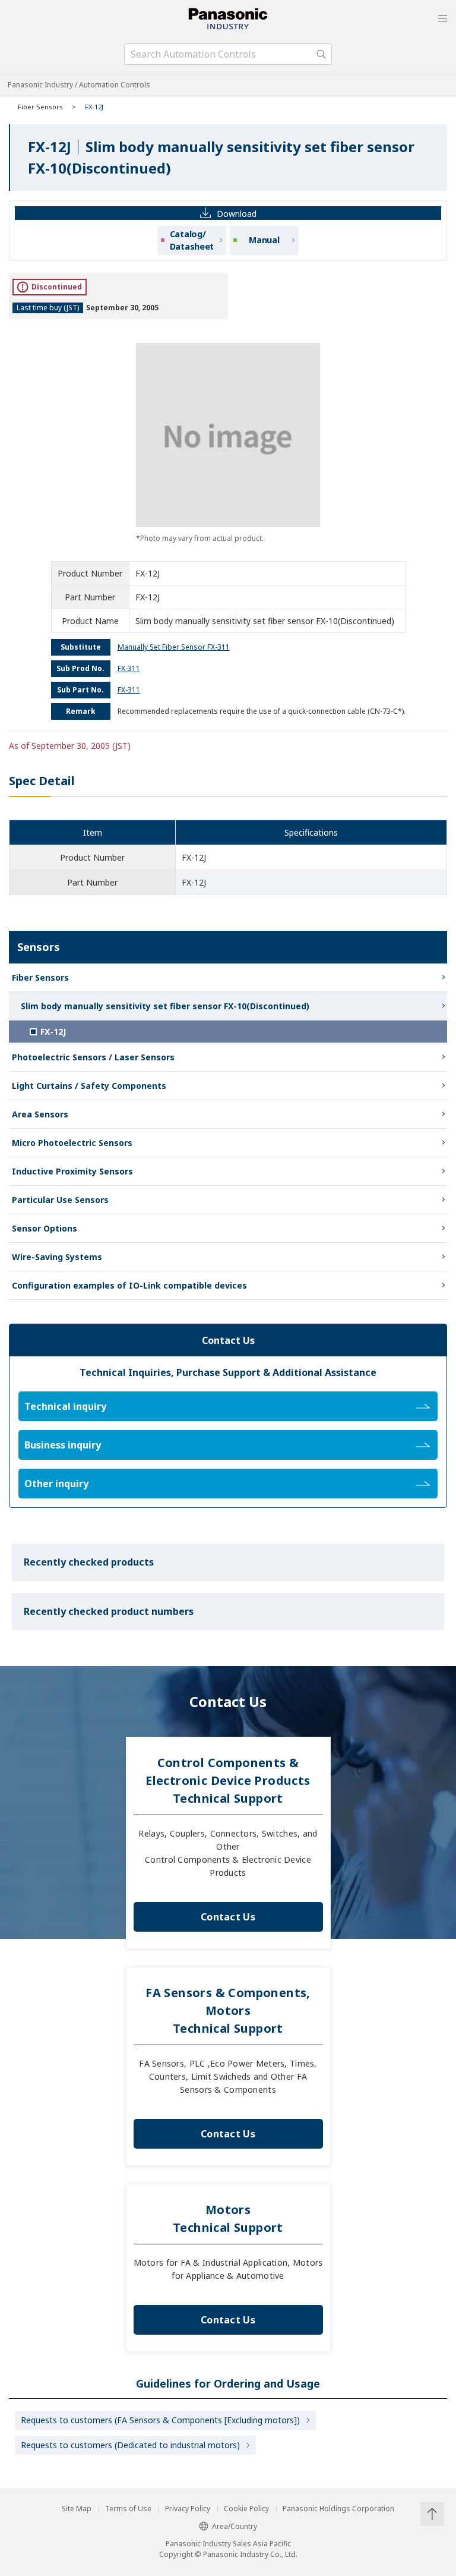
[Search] (321, 54)
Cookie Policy (246, 2509)
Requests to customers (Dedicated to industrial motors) (130, 2445)
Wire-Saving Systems (57, 1257)
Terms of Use (128, 2509)
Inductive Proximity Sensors (72, 1171)
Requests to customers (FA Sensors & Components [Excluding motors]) (160, 2420)
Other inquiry (56, 1484)
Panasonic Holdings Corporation (338, 2509)
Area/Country (235, 2526)
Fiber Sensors (40, 107)
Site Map (77, 2509)
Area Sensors (40, 1114)
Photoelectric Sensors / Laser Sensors (93, 1057)
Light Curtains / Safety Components (89, 1086)
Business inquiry (63, 1445)
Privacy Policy (188, 2509)
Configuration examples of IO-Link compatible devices (129, 1285)
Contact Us (228, 1917)
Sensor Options (45, 1228)
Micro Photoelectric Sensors (72, 1143)
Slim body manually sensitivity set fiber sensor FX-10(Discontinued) (165, 1006)
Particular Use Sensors (60, 1200)
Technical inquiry (65, 1406)
